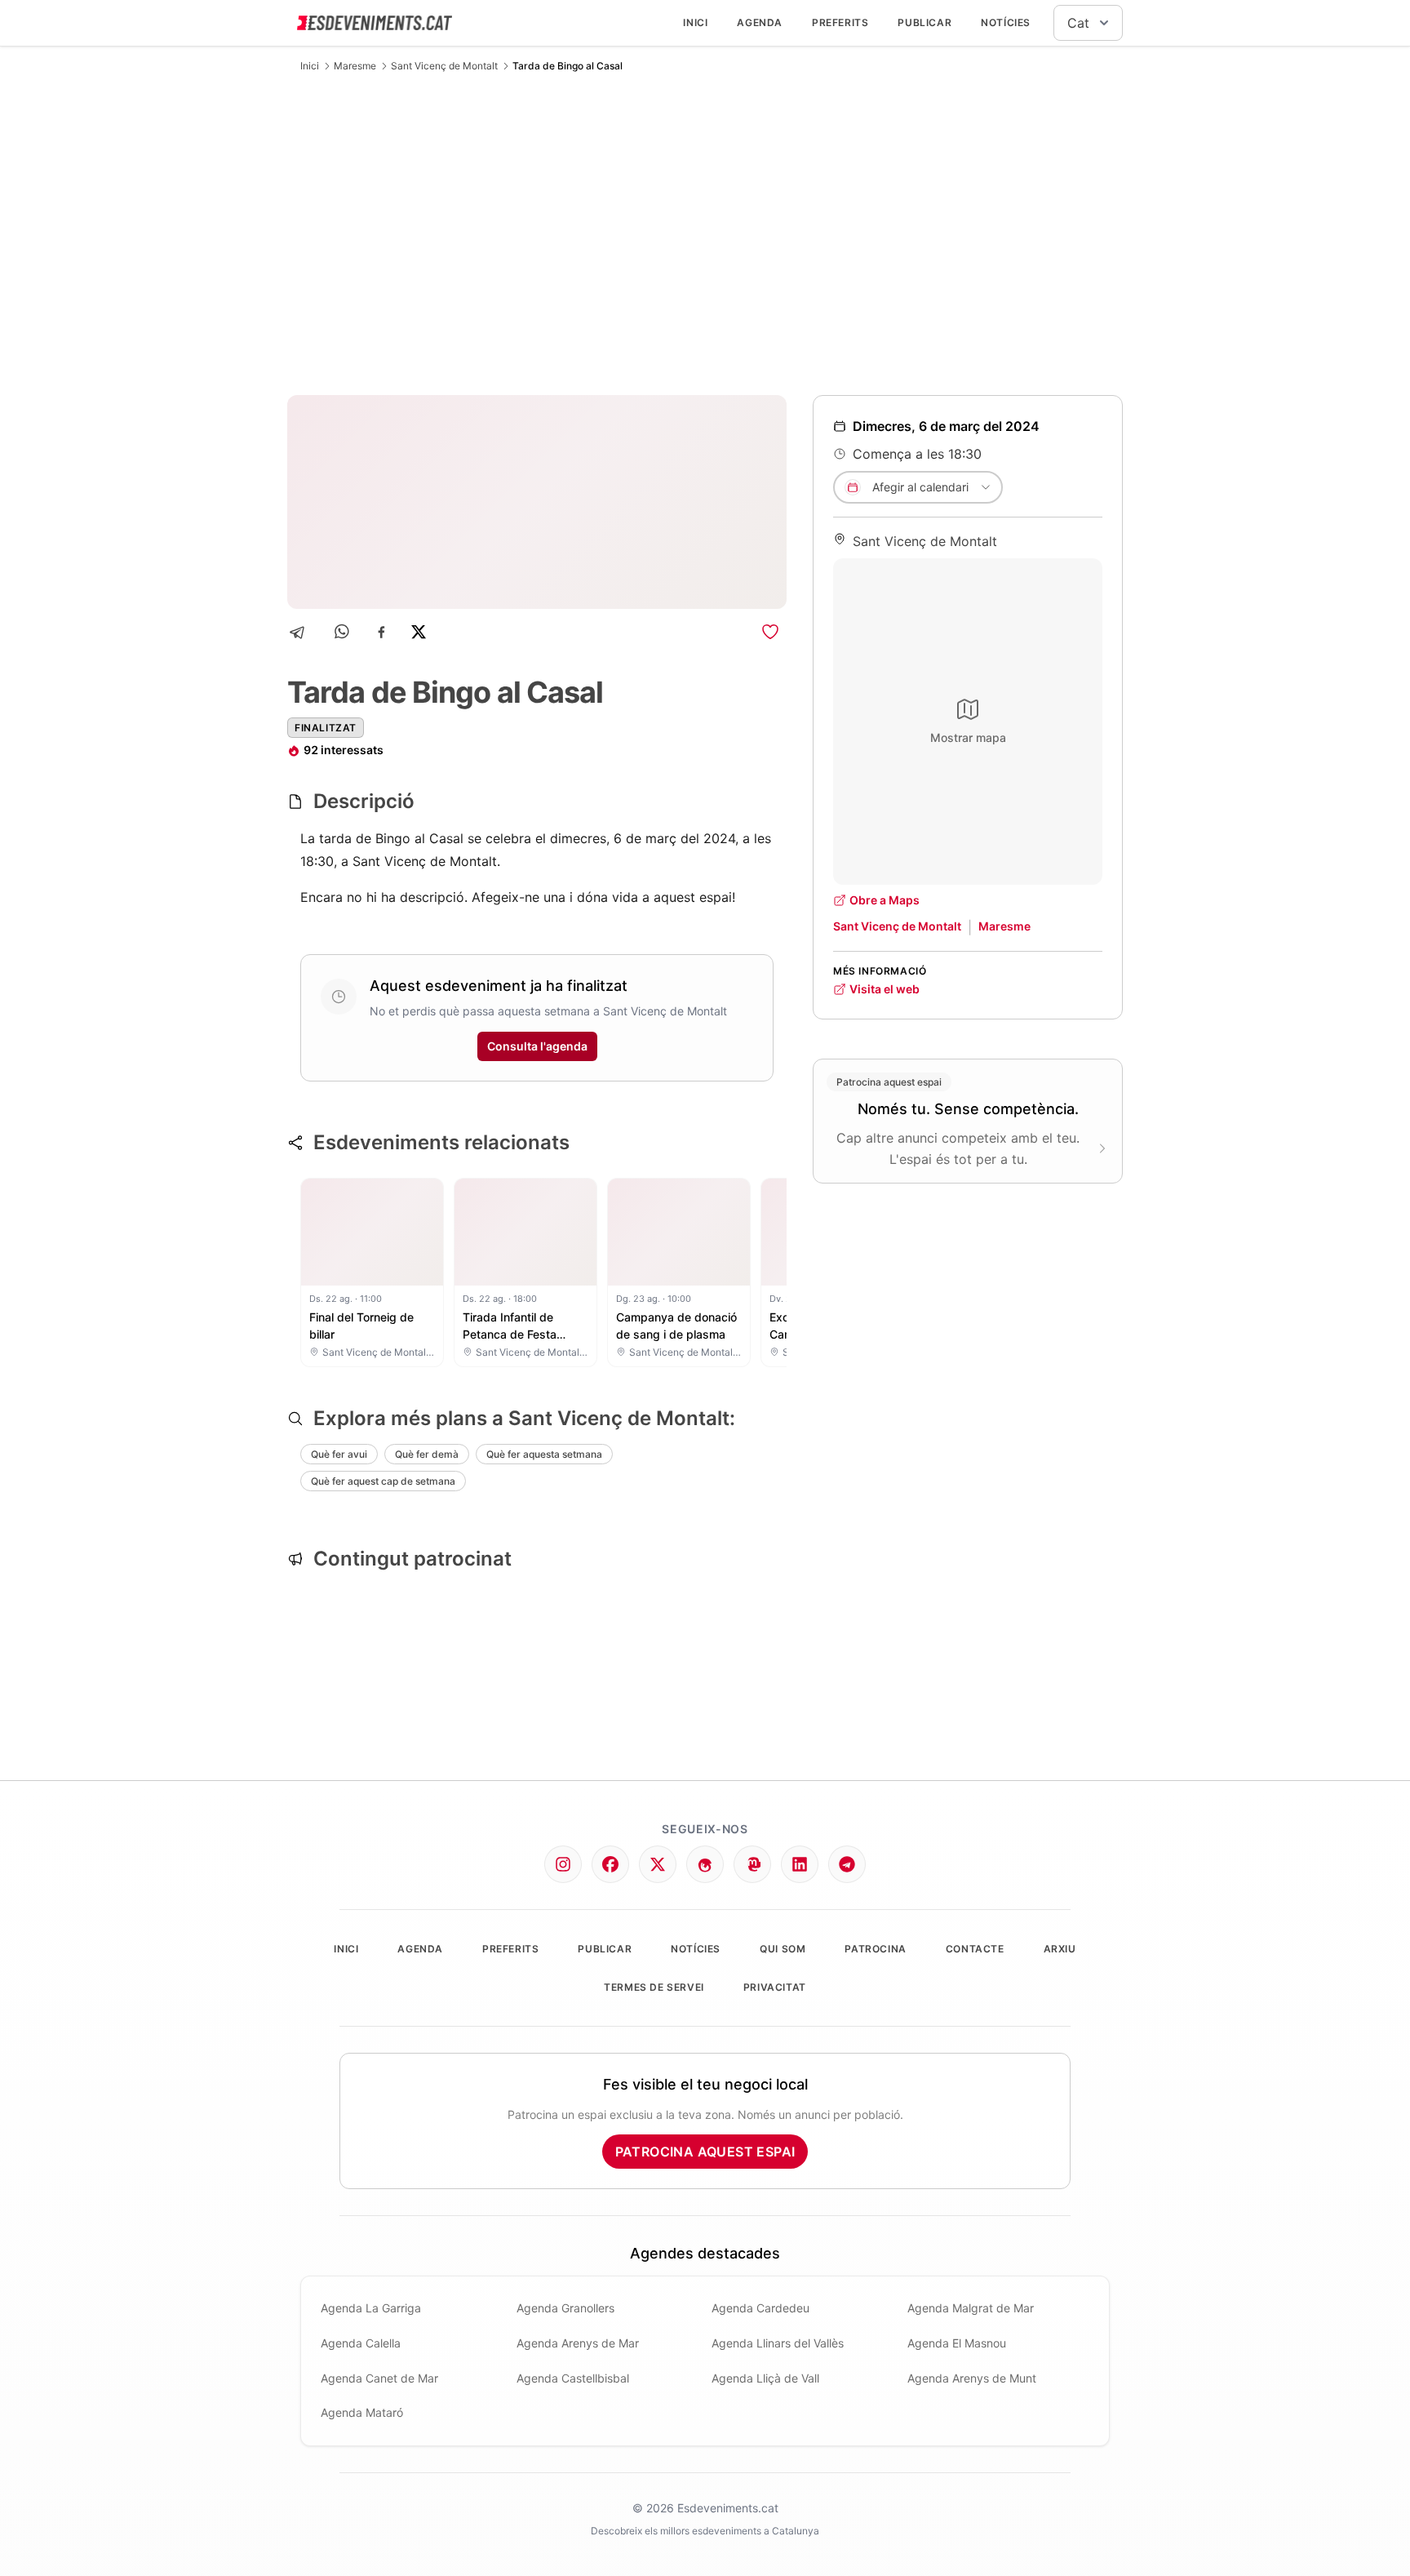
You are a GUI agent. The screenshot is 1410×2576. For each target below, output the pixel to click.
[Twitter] (658, 1864)
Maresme (355, 66)
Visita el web (885, 989)
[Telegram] (302, 632)
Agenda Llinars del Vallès (778, 2343)
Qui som (783, 1949)
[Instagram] (563, 1864)
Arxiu (1060, 1949)
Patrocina (875, 1949)
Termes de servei (654, 1987)
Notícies (1006, 22)
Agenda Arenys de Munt (972, 2378)
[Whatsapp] (343, 632)
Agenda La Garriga (371, 2308)
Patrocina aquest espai (705, 2152)
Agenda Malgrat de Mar (971, 2308)
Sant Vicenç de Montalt (444, 66)
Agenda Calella (361, 2343)
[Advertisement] (705, 233)
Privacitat (775, 1987)
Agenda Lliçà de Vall (765, 2378)
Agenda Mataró (362, 2412)
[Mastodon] (752, 1864)
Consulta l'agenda (537, 1046)
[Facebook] (381, 632)
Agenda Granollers (565, 2308)
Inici (695, 22)
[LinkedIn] (800, 1864)
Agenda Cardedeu (760, 2308)
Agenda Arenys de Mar (578, 2343)
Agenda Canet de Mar (379, 2378)
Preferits (840, 22)
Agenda (760, 22)
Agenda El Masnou (957, 2343)
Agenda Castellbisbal (573, 2378)
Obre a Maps (885, 900)
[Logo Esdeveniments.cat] (375, 23)
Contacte (975, 1949)
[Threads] (705, 1864)
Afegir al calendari (920, 487)
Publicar (924, 22)
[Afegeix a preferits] (770, 632)
